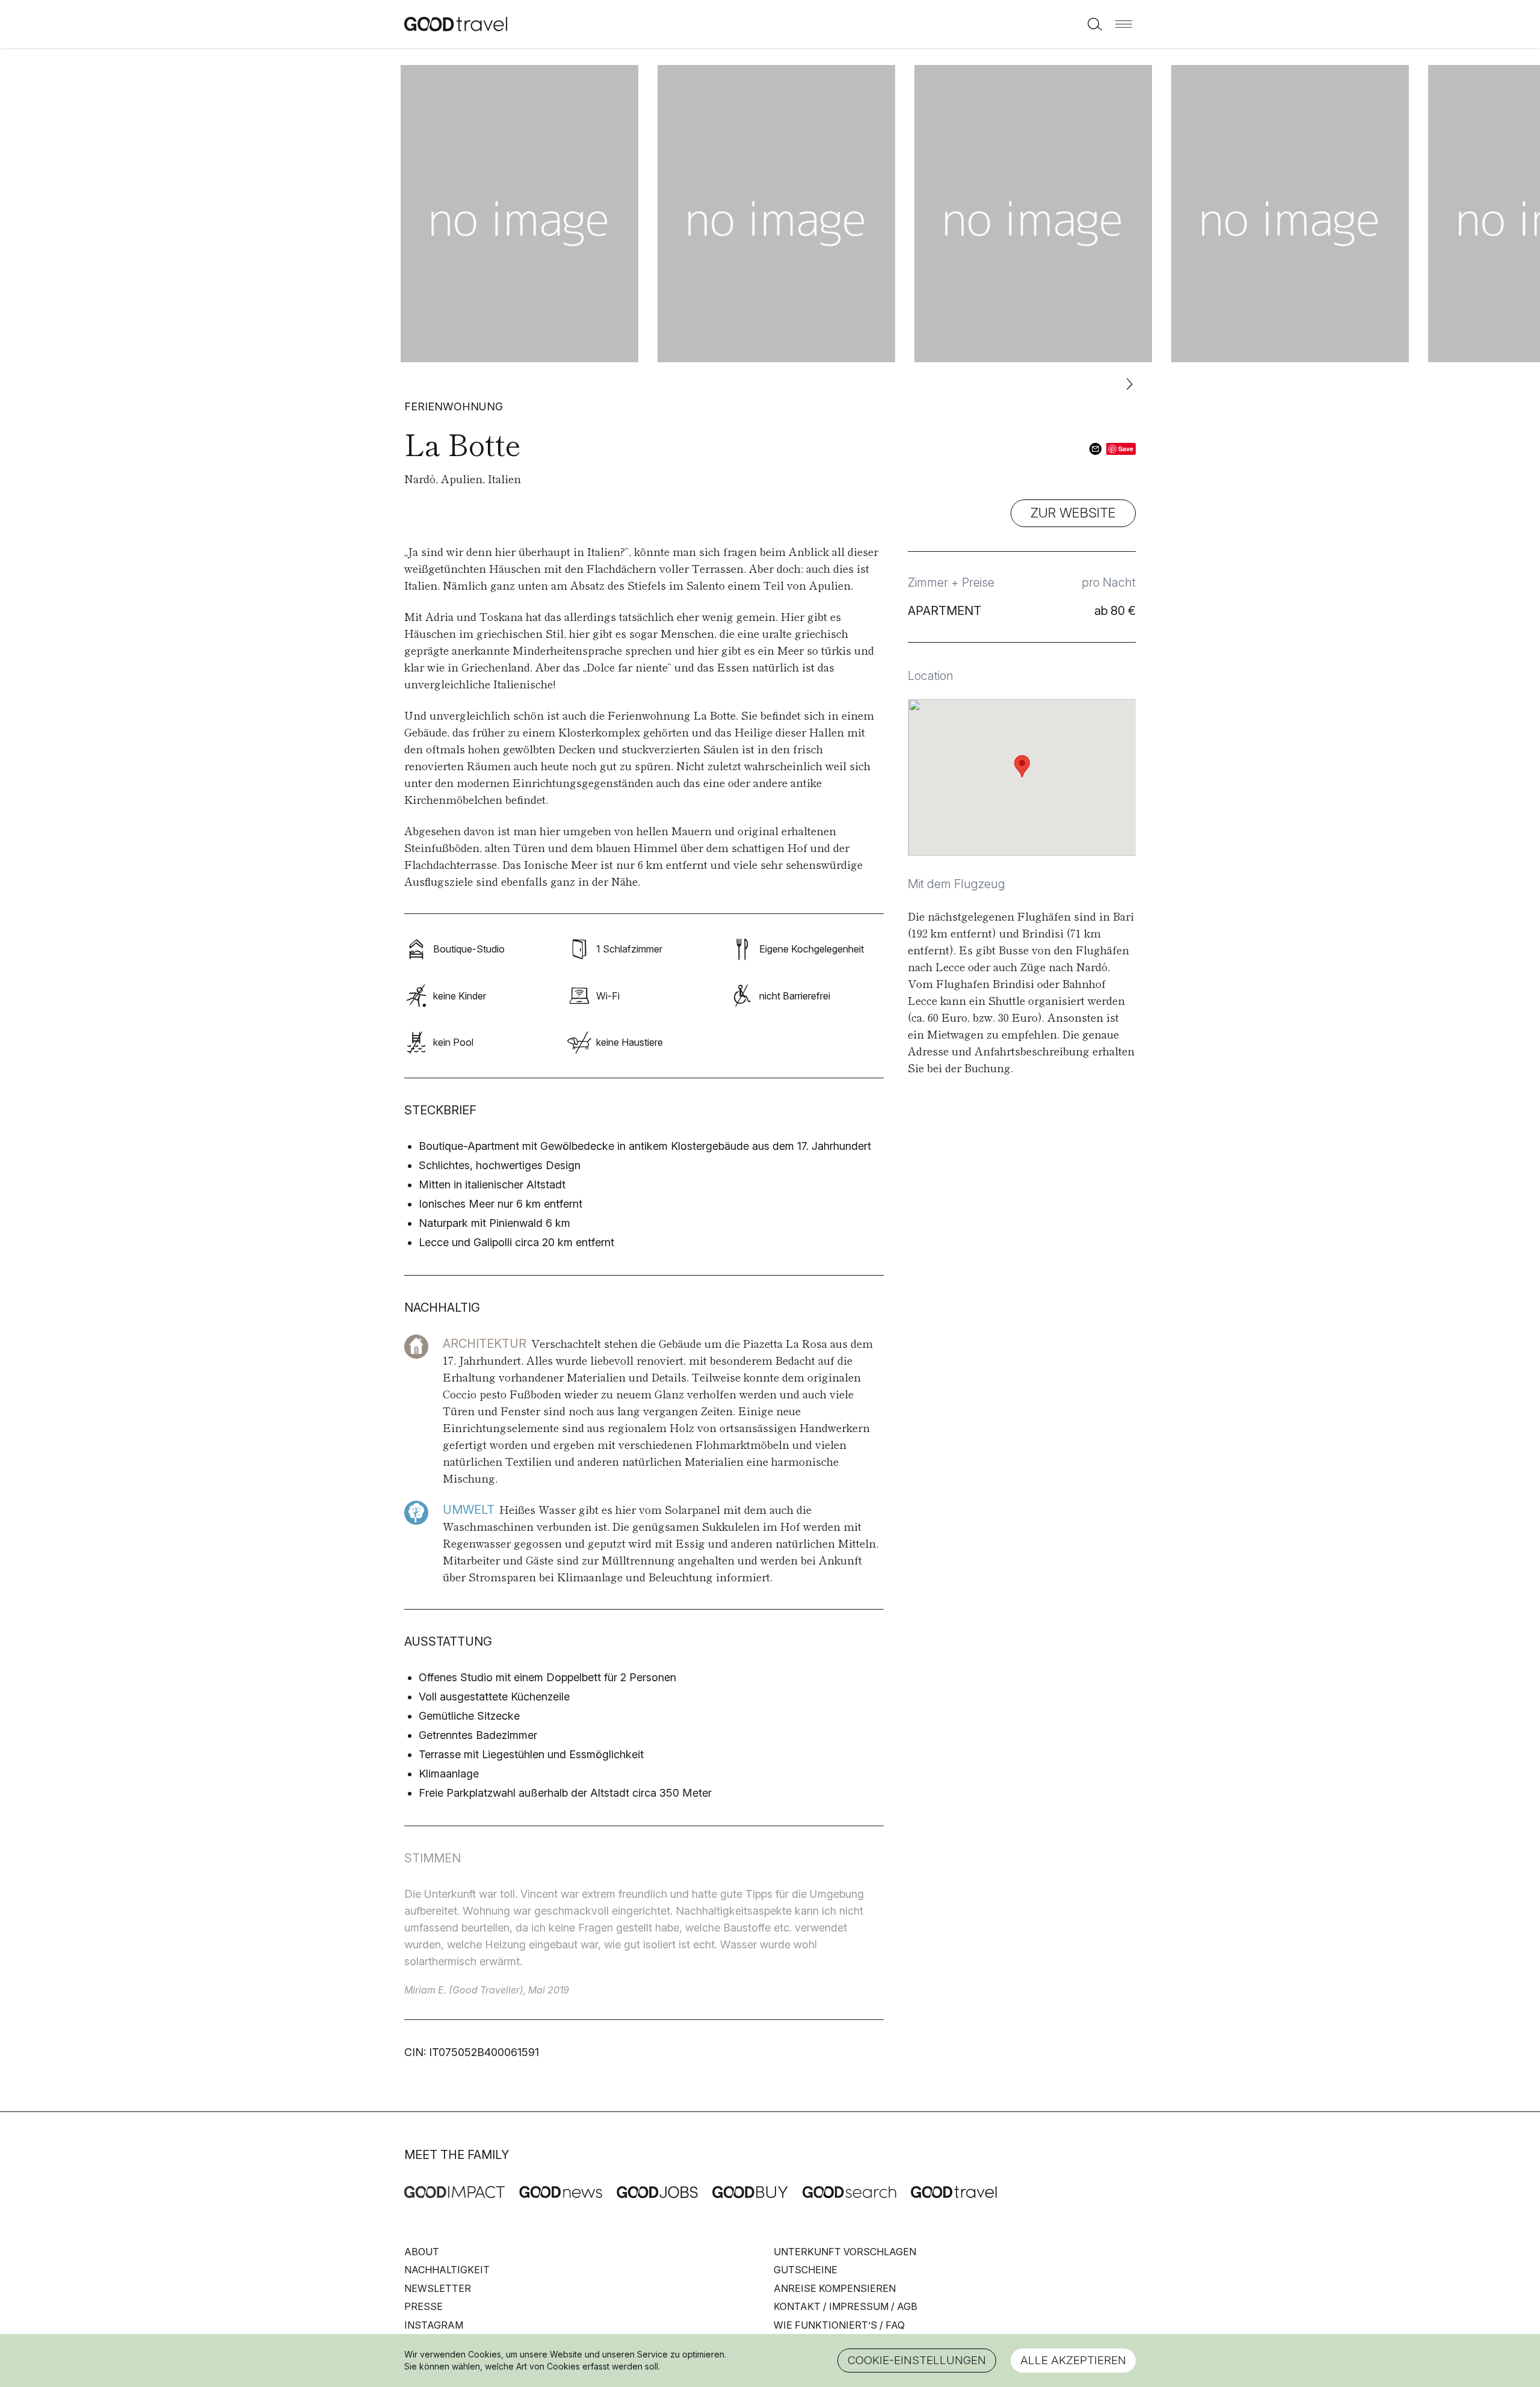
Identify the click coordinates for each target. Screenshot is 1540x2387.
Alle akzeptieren (1073, 2360)
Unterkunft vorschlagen (845, 2252)
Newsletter (438, 2288)
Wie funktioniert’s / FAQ (839, 2325)
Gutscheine (805, 2270)
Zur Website (1073, 513)
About (422, 2252)
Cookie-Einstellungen (917, 2360)
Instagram (434, 2325)
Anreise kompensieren (835, 2288)
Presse (423, 2306)
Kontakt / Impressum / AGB (845, 2306)
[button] (1124, 24)
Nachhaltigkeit (447, 2270)
